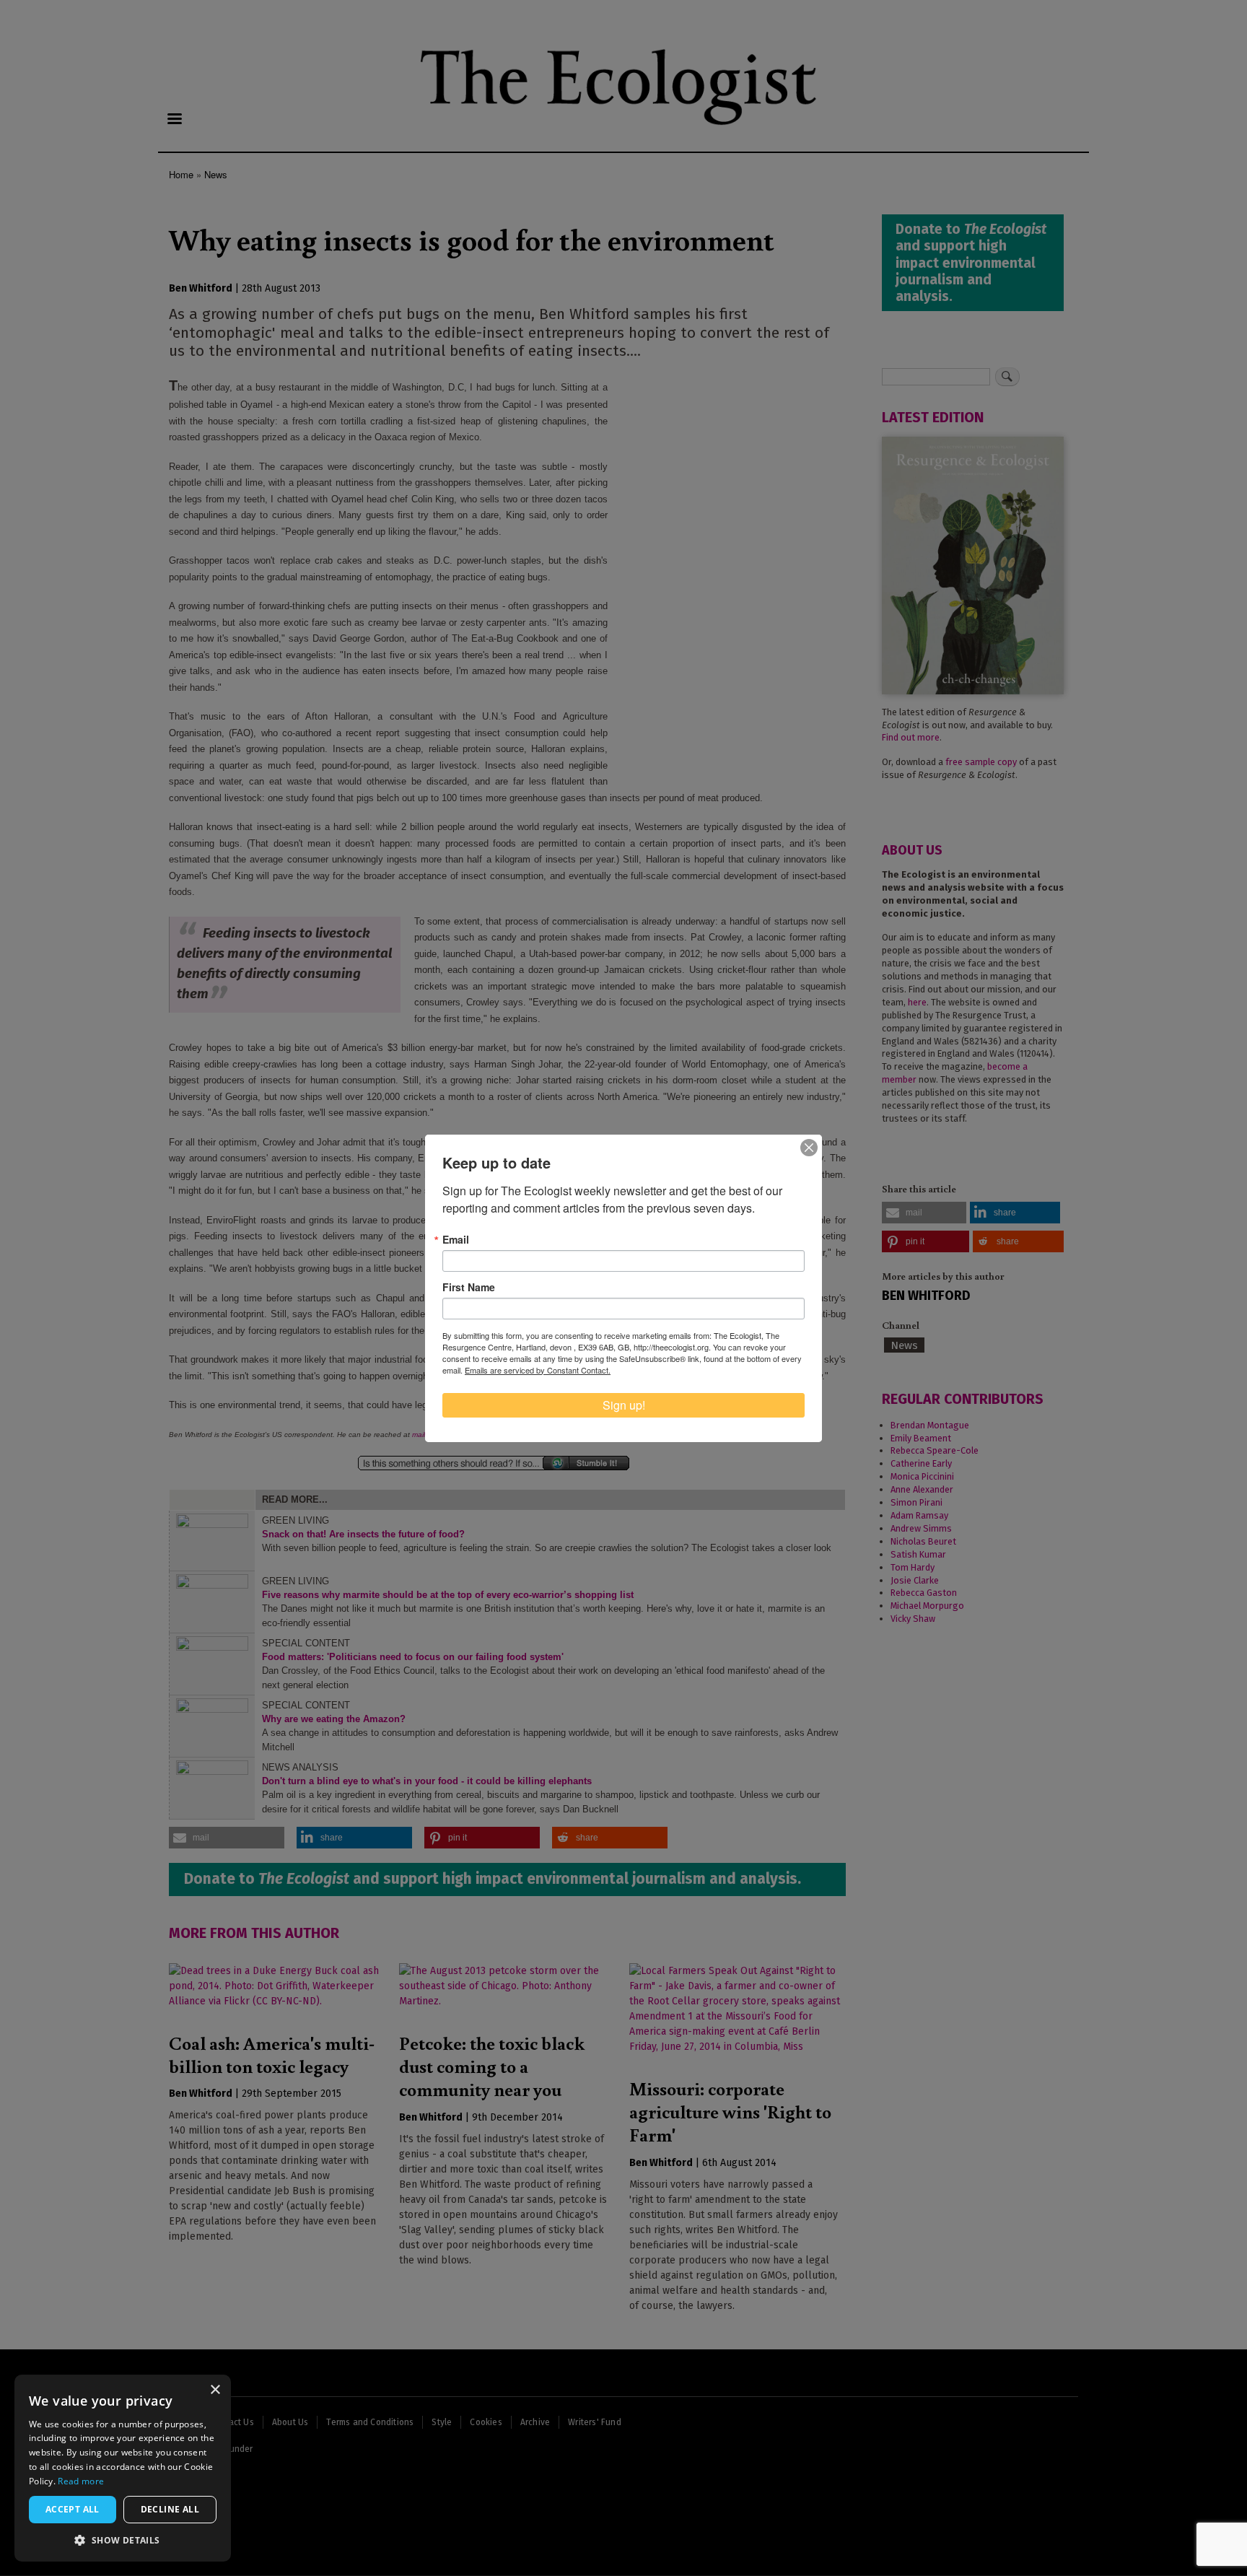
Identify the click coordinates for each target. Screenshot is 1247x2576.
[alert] (123, 2468)
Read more (81, 2481)
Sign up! (624, 1405)
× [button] (215, 2390)
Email (456, 1239)
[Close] (809, 1148)
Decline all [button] (170, 2509)
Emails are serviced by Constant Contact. (538, 1370)
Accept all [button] (73, 2509)
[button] (123, 2540)
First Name (469, 1287)
